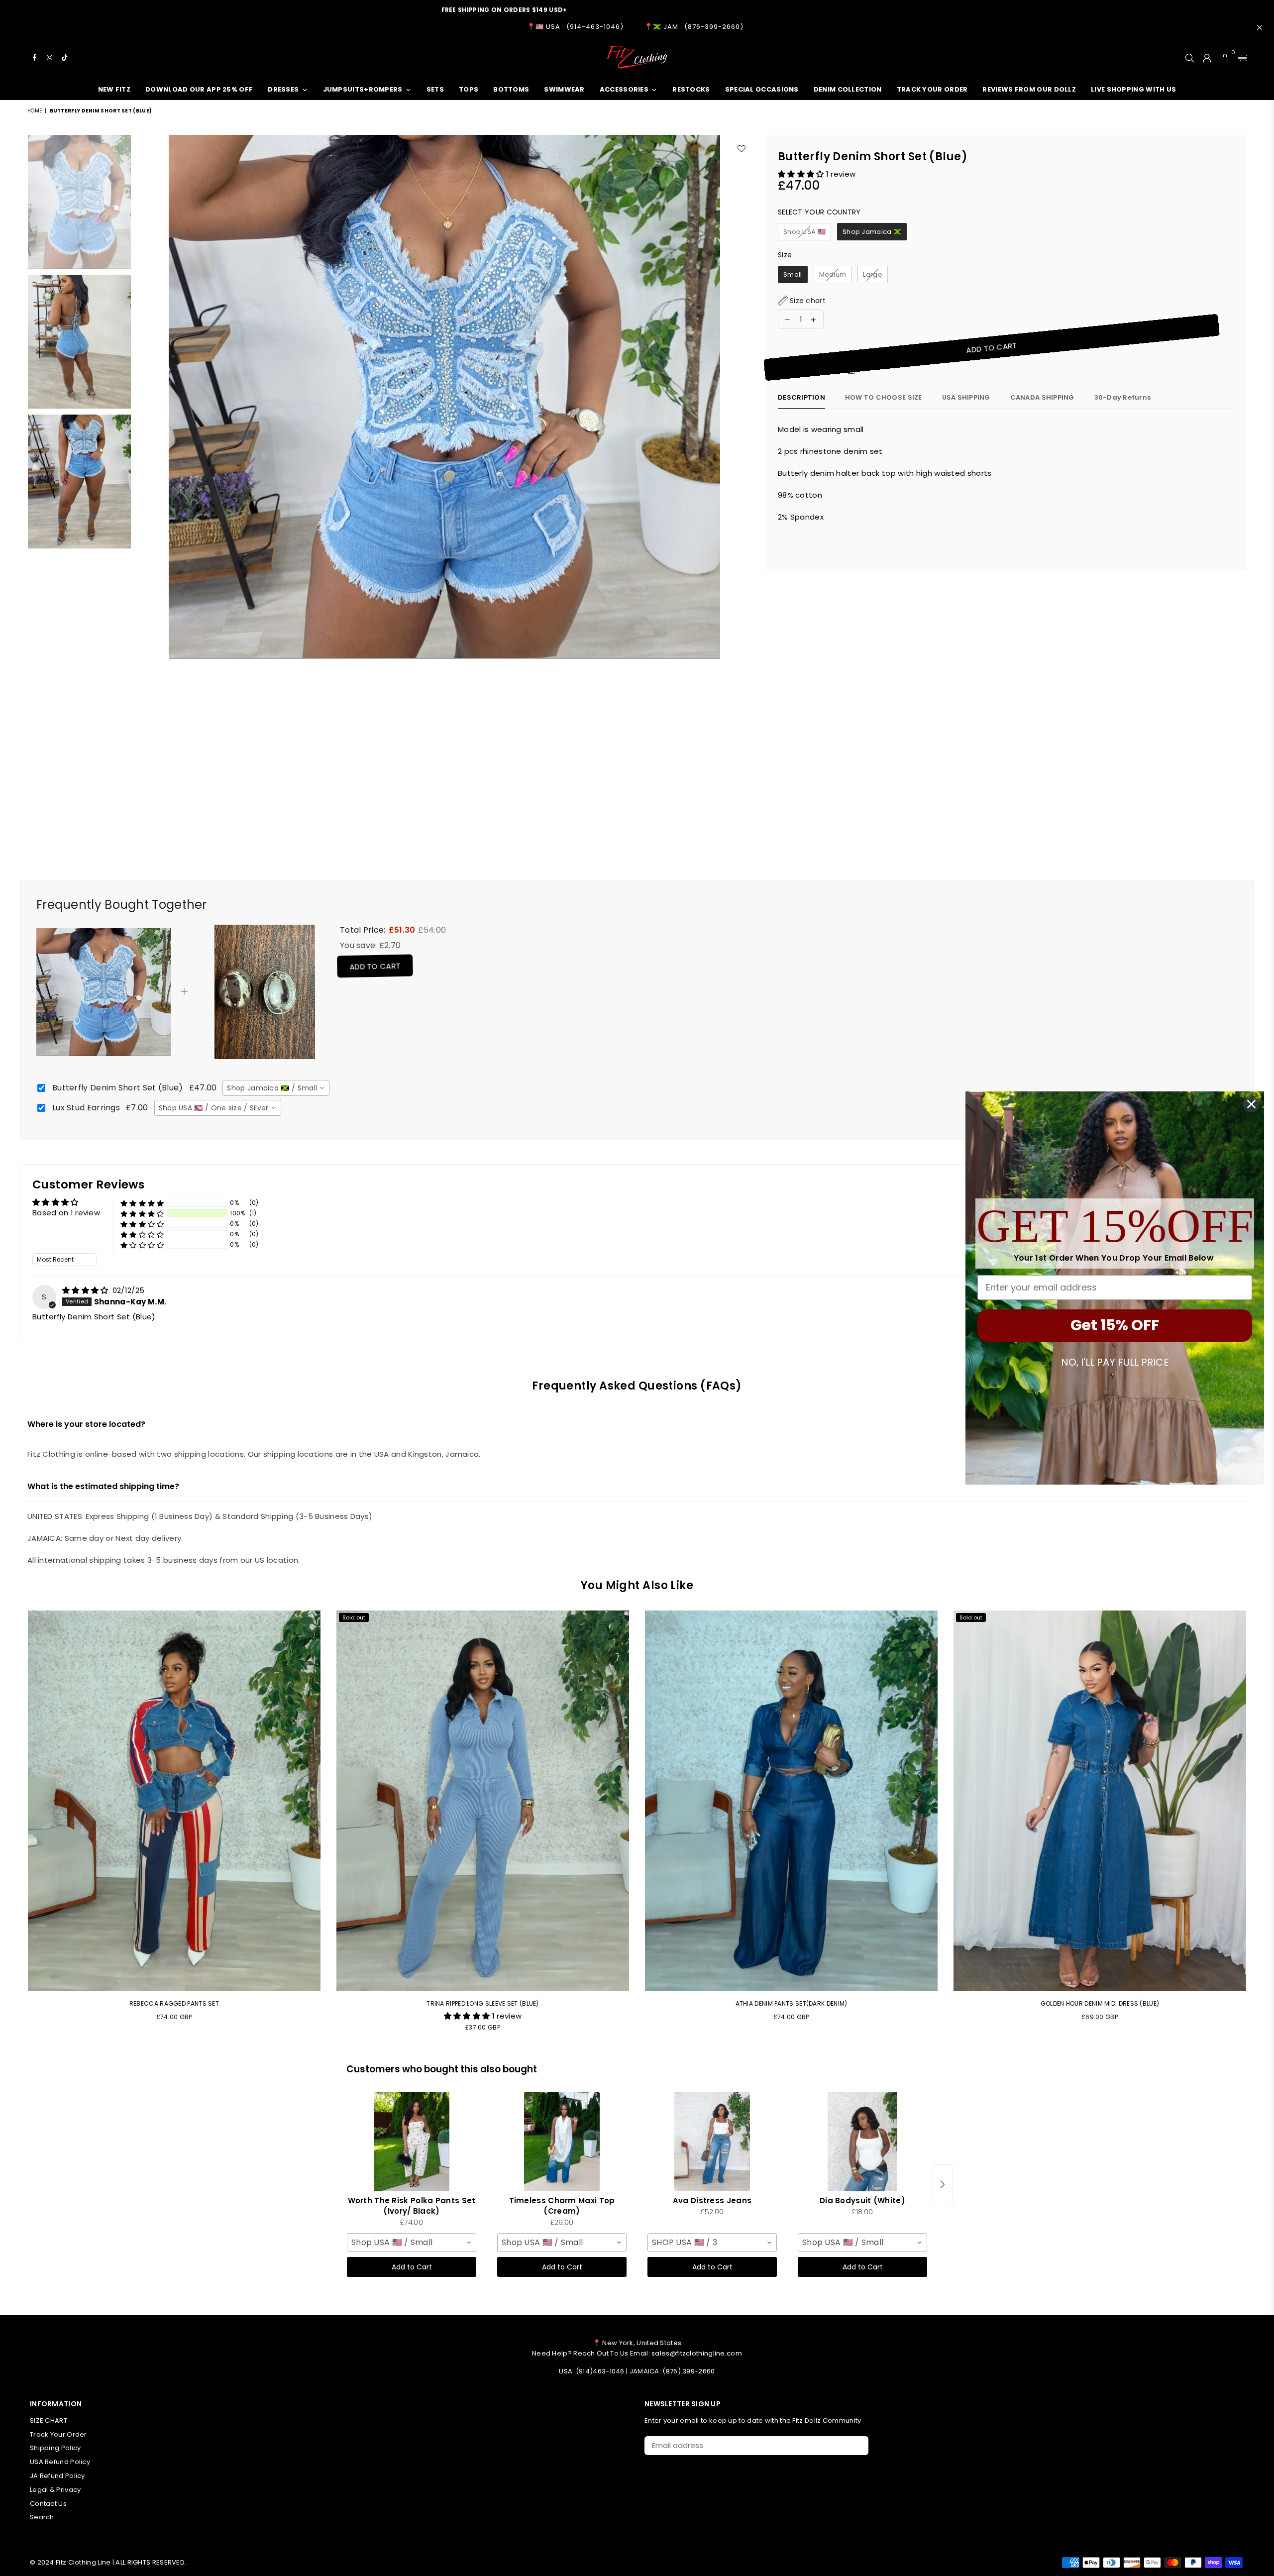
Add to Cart (372, 966)
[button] (802, 174)
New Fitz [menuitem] (114, 89)
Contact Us (48, 2504)
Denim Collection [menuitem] (848, 89)
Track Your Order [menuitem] (932, 89)
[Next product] (943, 2184)
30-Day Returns (1123, 397)
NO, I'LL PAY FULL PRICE (1115, 1362)
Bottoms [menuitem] (511, 89)
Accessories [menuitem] (624, 89)
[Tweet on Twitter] (826, 372)
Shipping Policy (55, 2448)
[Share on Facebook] (813, 372)
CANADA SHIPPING (1042, 397)
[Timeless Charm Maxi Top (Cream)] (562, 2142)
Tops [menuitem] (469, 89)
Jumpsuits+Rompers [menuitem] (363, 89)
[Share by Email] (851, 372)
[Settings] (1240, 57)
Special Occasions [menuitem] (762, 89)
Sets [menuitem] (435, 89)
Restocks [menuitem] (691, 89)
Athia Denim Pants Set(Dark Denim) (792, 2003)
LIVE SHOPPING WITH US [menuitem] (1133, 89)
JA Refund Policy (57, 2476)
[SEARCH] (1190, 57)
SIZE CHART (49, 2420)
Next (744, 480)
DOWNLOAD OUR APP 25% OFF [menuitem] (199, 89)
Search (42, 2517)
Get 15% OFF (1115, 1325)
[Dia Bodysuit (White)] (862, 2142)
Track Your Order (58, 2434)
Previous (145, 480)
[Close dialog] (1251, 1104)
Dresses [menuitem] (283, 89)
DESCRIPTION (801, 397)
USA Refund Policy (60, 2462)
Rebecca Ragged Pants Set (174, 2003)
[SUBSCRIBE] (857, 2446)
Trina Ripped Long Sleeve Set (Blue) (483, 2003)
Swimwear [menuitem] (564, 89)
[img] (86, 1290)
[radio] (804, 232)
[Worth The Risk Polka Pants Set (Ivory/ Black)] (412, 2142)
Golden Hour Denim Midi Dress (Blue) (1100, 2003)
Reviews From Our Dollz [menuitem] (1029, 89)
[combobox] (276, 1088)
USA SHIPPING (966, 397)
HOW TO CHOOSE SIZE (884, 397)
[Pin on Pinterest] (839, 372)
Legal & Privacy (55, 2490)
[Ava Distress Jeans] (712, 2142)
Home (35, 111)
